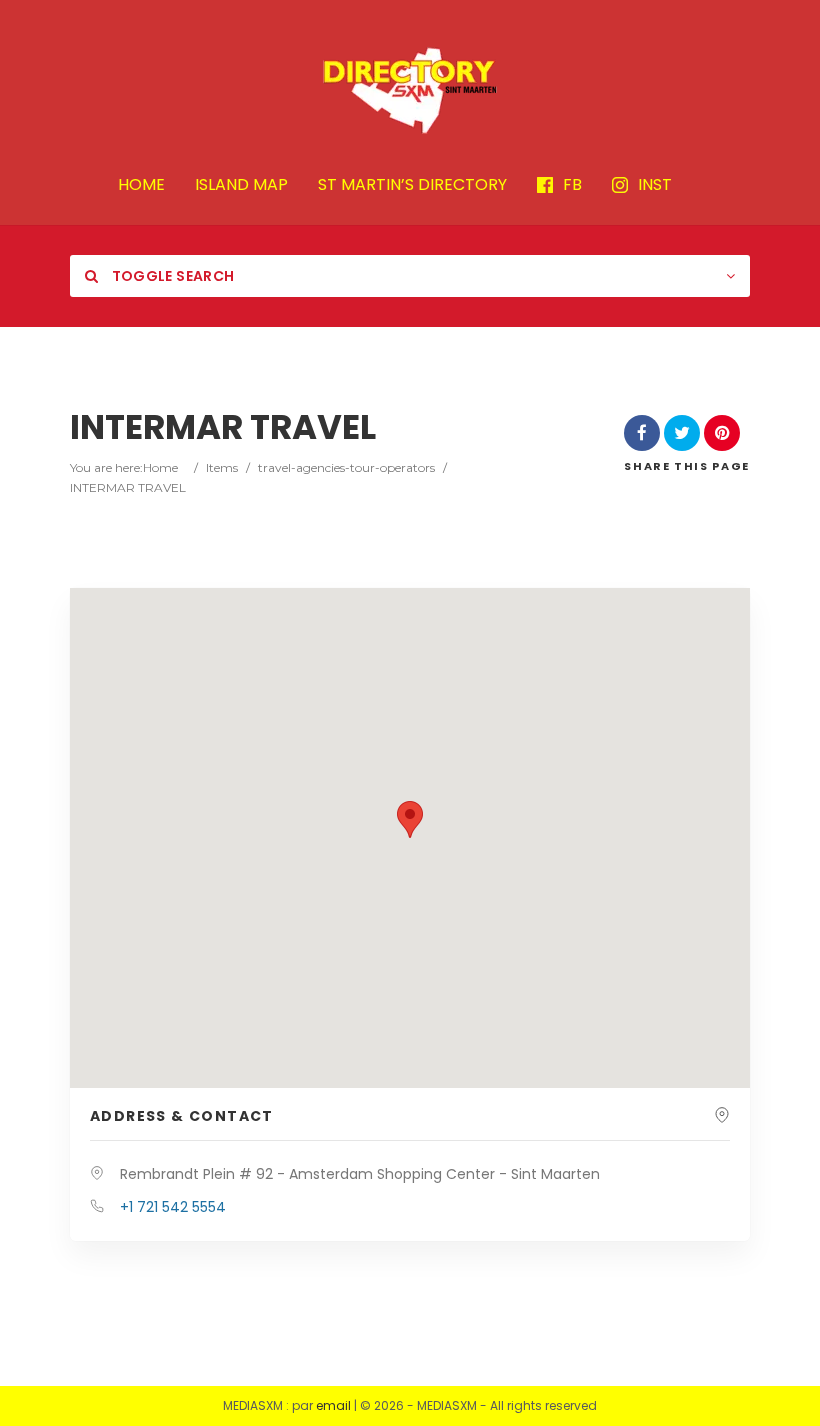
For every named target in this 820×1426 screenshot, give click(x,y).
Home (160, 467)
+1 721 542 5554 (173, 1207)
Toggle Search (171, 276)
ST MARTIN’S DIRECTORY (412, 185)
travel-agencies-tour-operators (346, 467)
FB (572, 185)
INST (655, 185)
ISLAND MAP (241, 185)
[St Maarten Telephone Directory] (410, 90)
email (333, 1405)
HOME (141, 185)
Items (222, 467)
